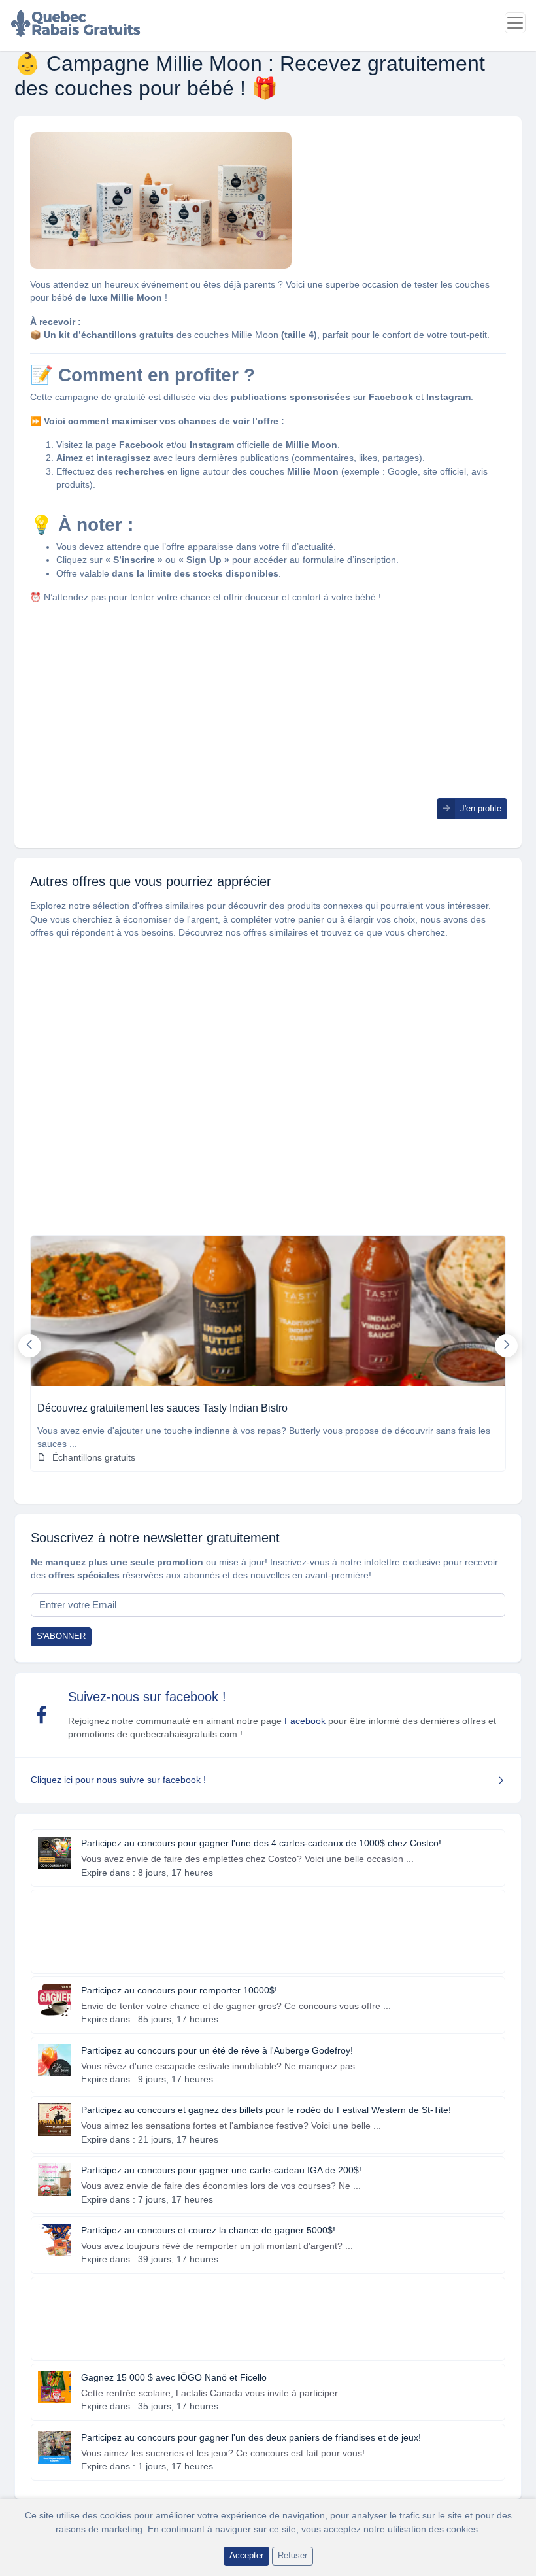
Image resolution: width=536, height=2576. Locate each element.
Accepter (246, 2555)
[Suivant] (506, 1346)
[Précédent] (30, 1346)
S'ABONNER (61, 1636)
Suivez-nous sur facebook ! (147, 1697)
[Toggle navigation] (515, 23)
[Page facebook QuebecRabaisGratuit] (42, 1715)
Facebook (305, 1721)
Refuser (293, 2555)
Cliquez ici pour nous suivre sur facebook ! (118, 1780)
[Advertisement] (268, 707)
